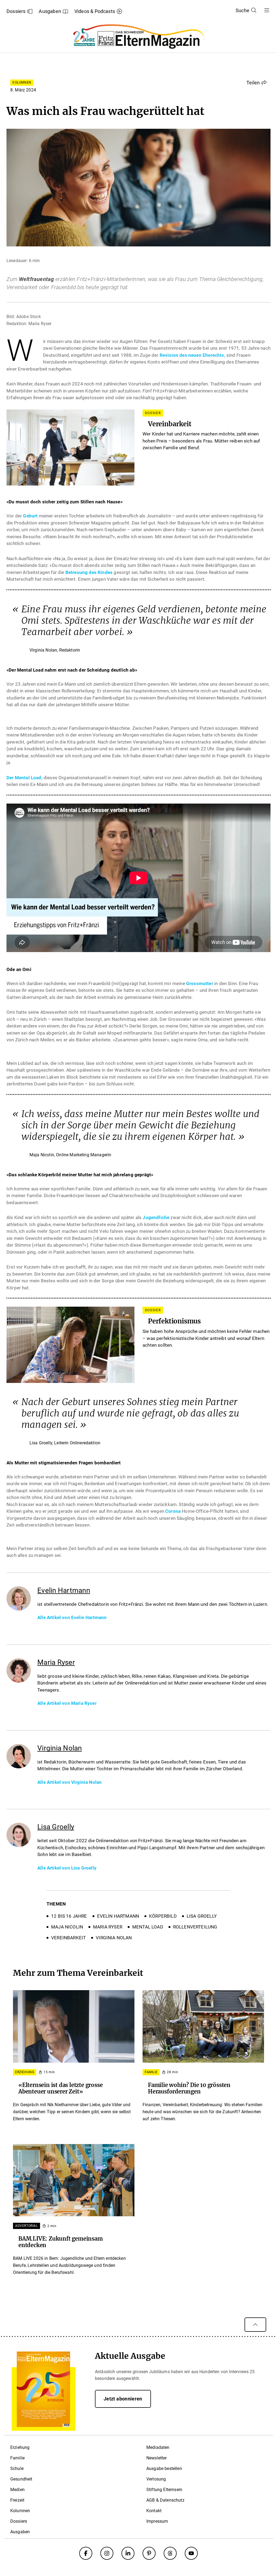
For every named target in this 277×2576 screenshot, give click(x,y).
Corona (173, 1511)
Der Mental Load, (24, 778)
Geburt (30, 516)
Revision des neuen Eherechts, (192, 355)
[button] (257, 82)
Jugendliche (156, 1217)
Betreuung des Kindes (89, 572)
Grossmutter (200, 983)
